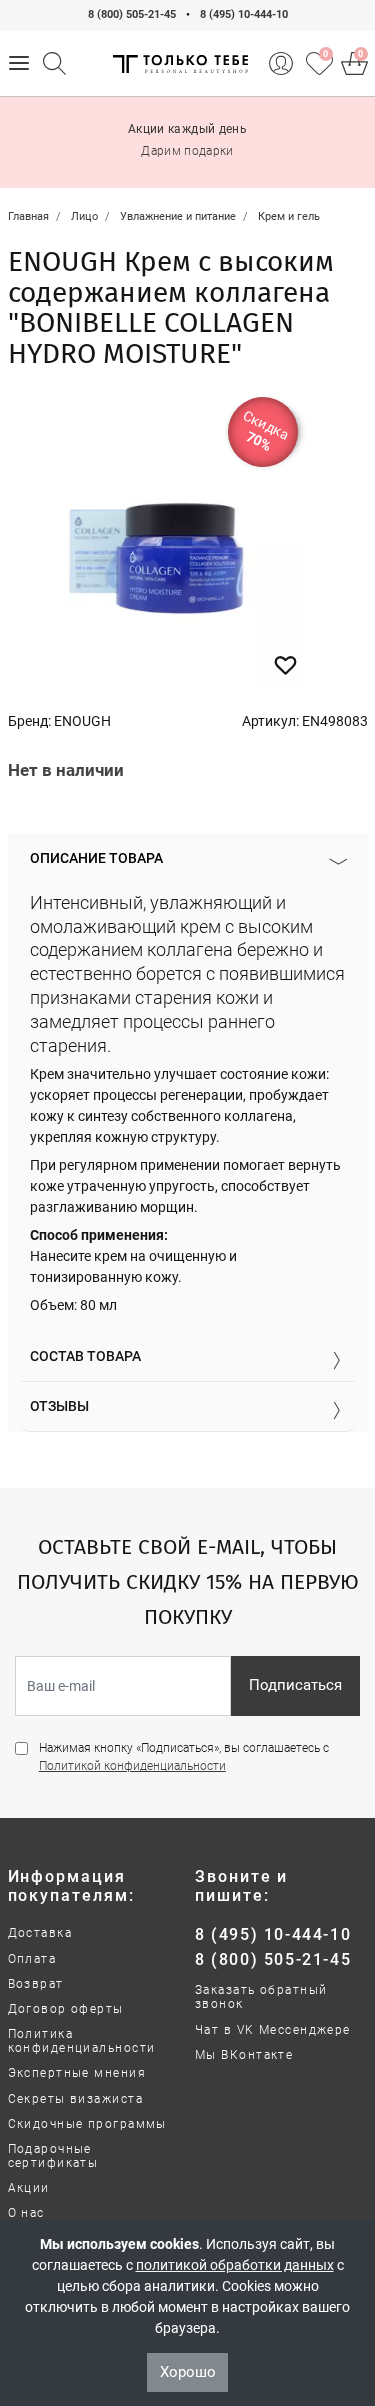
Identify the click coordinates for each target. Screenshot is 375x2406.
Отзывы (59, 1406)
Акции (29, 2188)
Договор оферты (66, 2009)
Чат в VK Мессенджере (273, 2030)
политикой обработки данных (235, 2265)
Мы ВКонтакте (244, 2055)
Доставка (40, 1933)
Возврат (36, 1984)
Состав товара (85, 1356)
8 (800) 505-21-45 (132, 14)
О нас (26, 2213)
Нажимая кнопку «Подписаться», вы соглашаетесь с (184, 1757)
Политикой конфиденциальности (132, 1766)
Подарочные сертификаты (53, 2156)
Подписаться (295, 1685)
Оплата (32, 1959)
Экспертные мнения (77, 2073)
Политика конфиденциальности (82, 2041)
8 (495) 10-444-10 (244, 14)
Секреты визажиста (75, 2099)
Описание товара (96, 858)
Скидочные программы (87, 2124)
